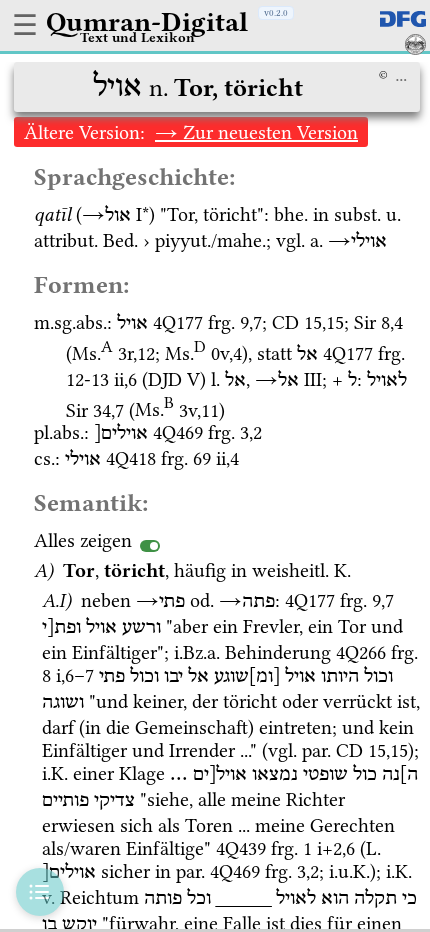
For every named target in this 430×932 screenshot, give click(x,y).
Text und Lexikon (137, 37)
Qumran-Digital (147, 22)
